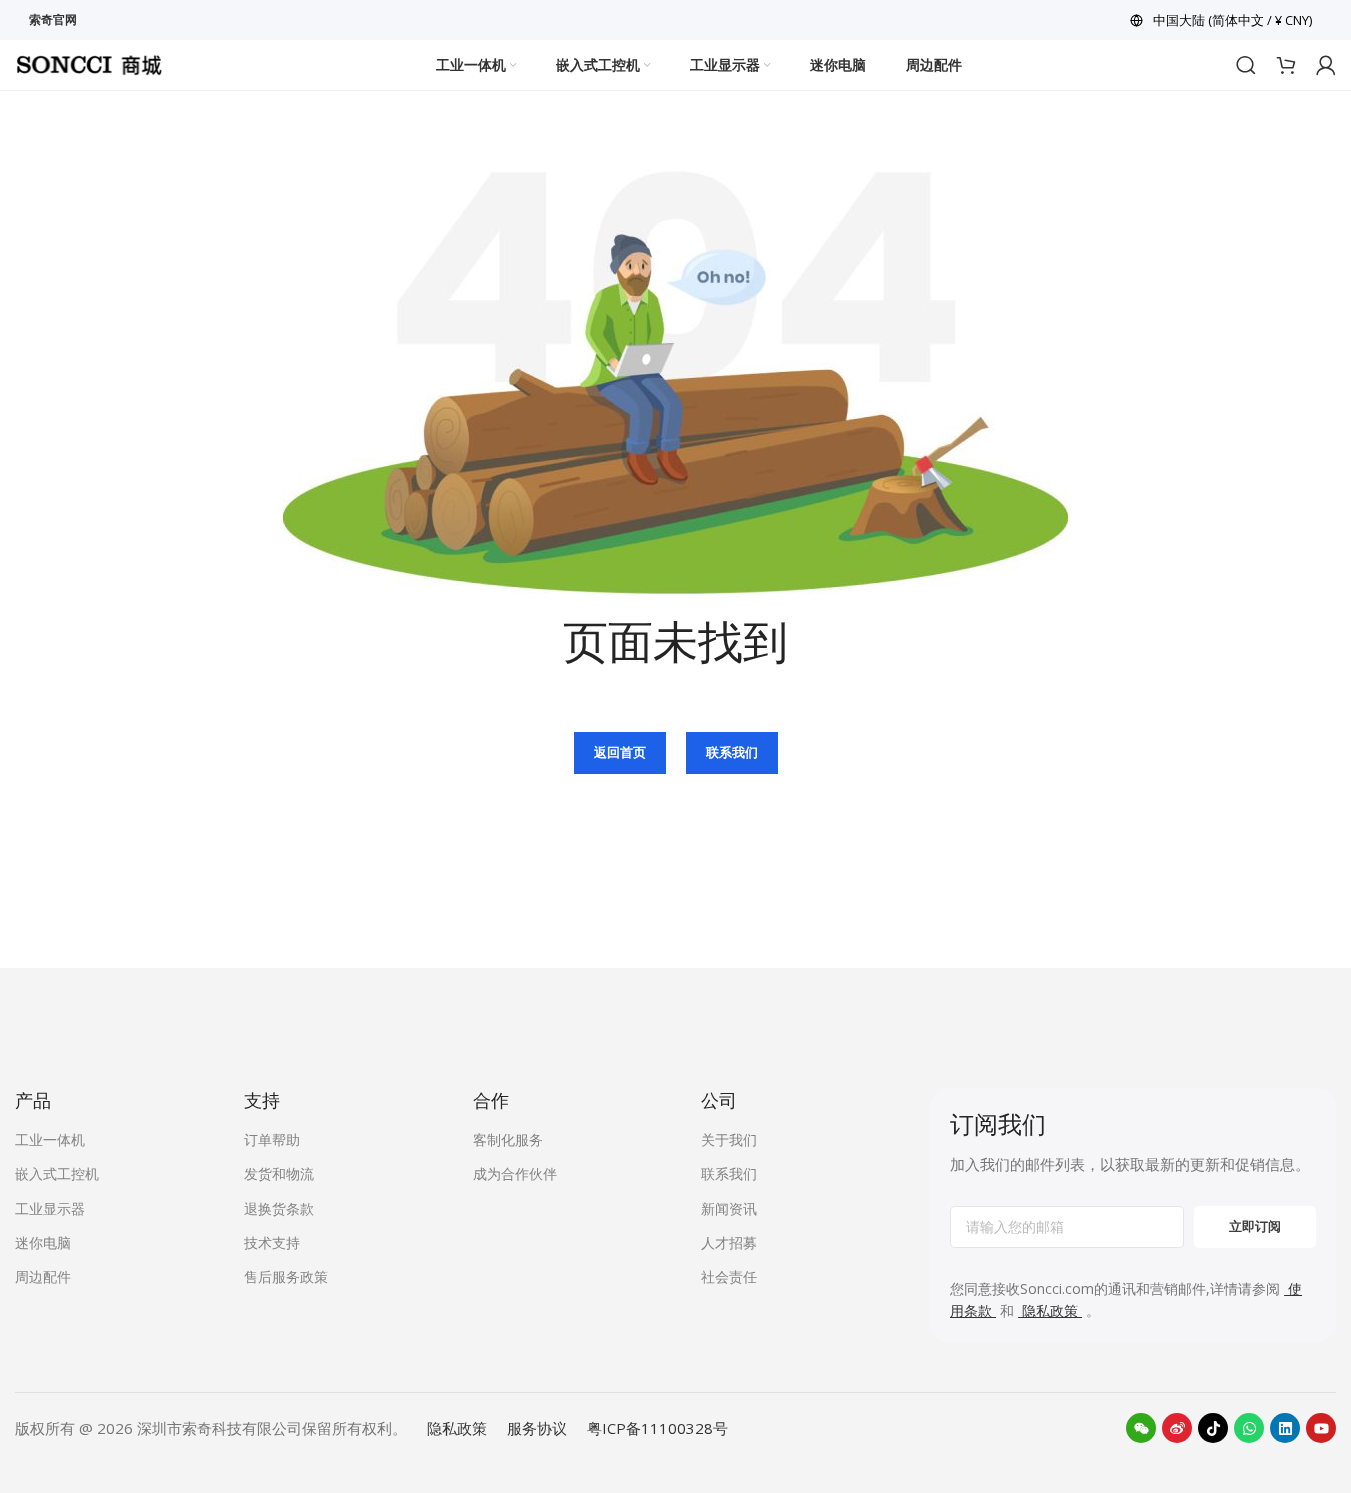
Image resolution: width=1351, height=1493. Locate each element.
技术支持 (272, 1242)
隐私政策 (457, 1428)
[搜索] (1246, 65)
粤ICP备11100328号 (657, 1428)
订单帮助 (272, 1139)
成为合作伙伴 (515, 1173)
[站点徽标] (89, 63)
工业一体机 (50, 1139)
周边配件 (43, 1276)
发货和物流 (279, 1173)
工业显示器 (50, 1208)
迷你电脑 (43, 1242)
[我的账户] (1326, 65)
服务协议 (537, 1428)
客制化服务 (508, 1139)
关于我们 (729, 1139)
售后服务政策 (286, 1276)
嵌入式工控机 (57, 1173)
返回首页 (620, 752)
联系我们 (732, 752)
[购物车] (1286, 65)
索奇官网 (53, 19)
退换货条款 (279, 1208)
